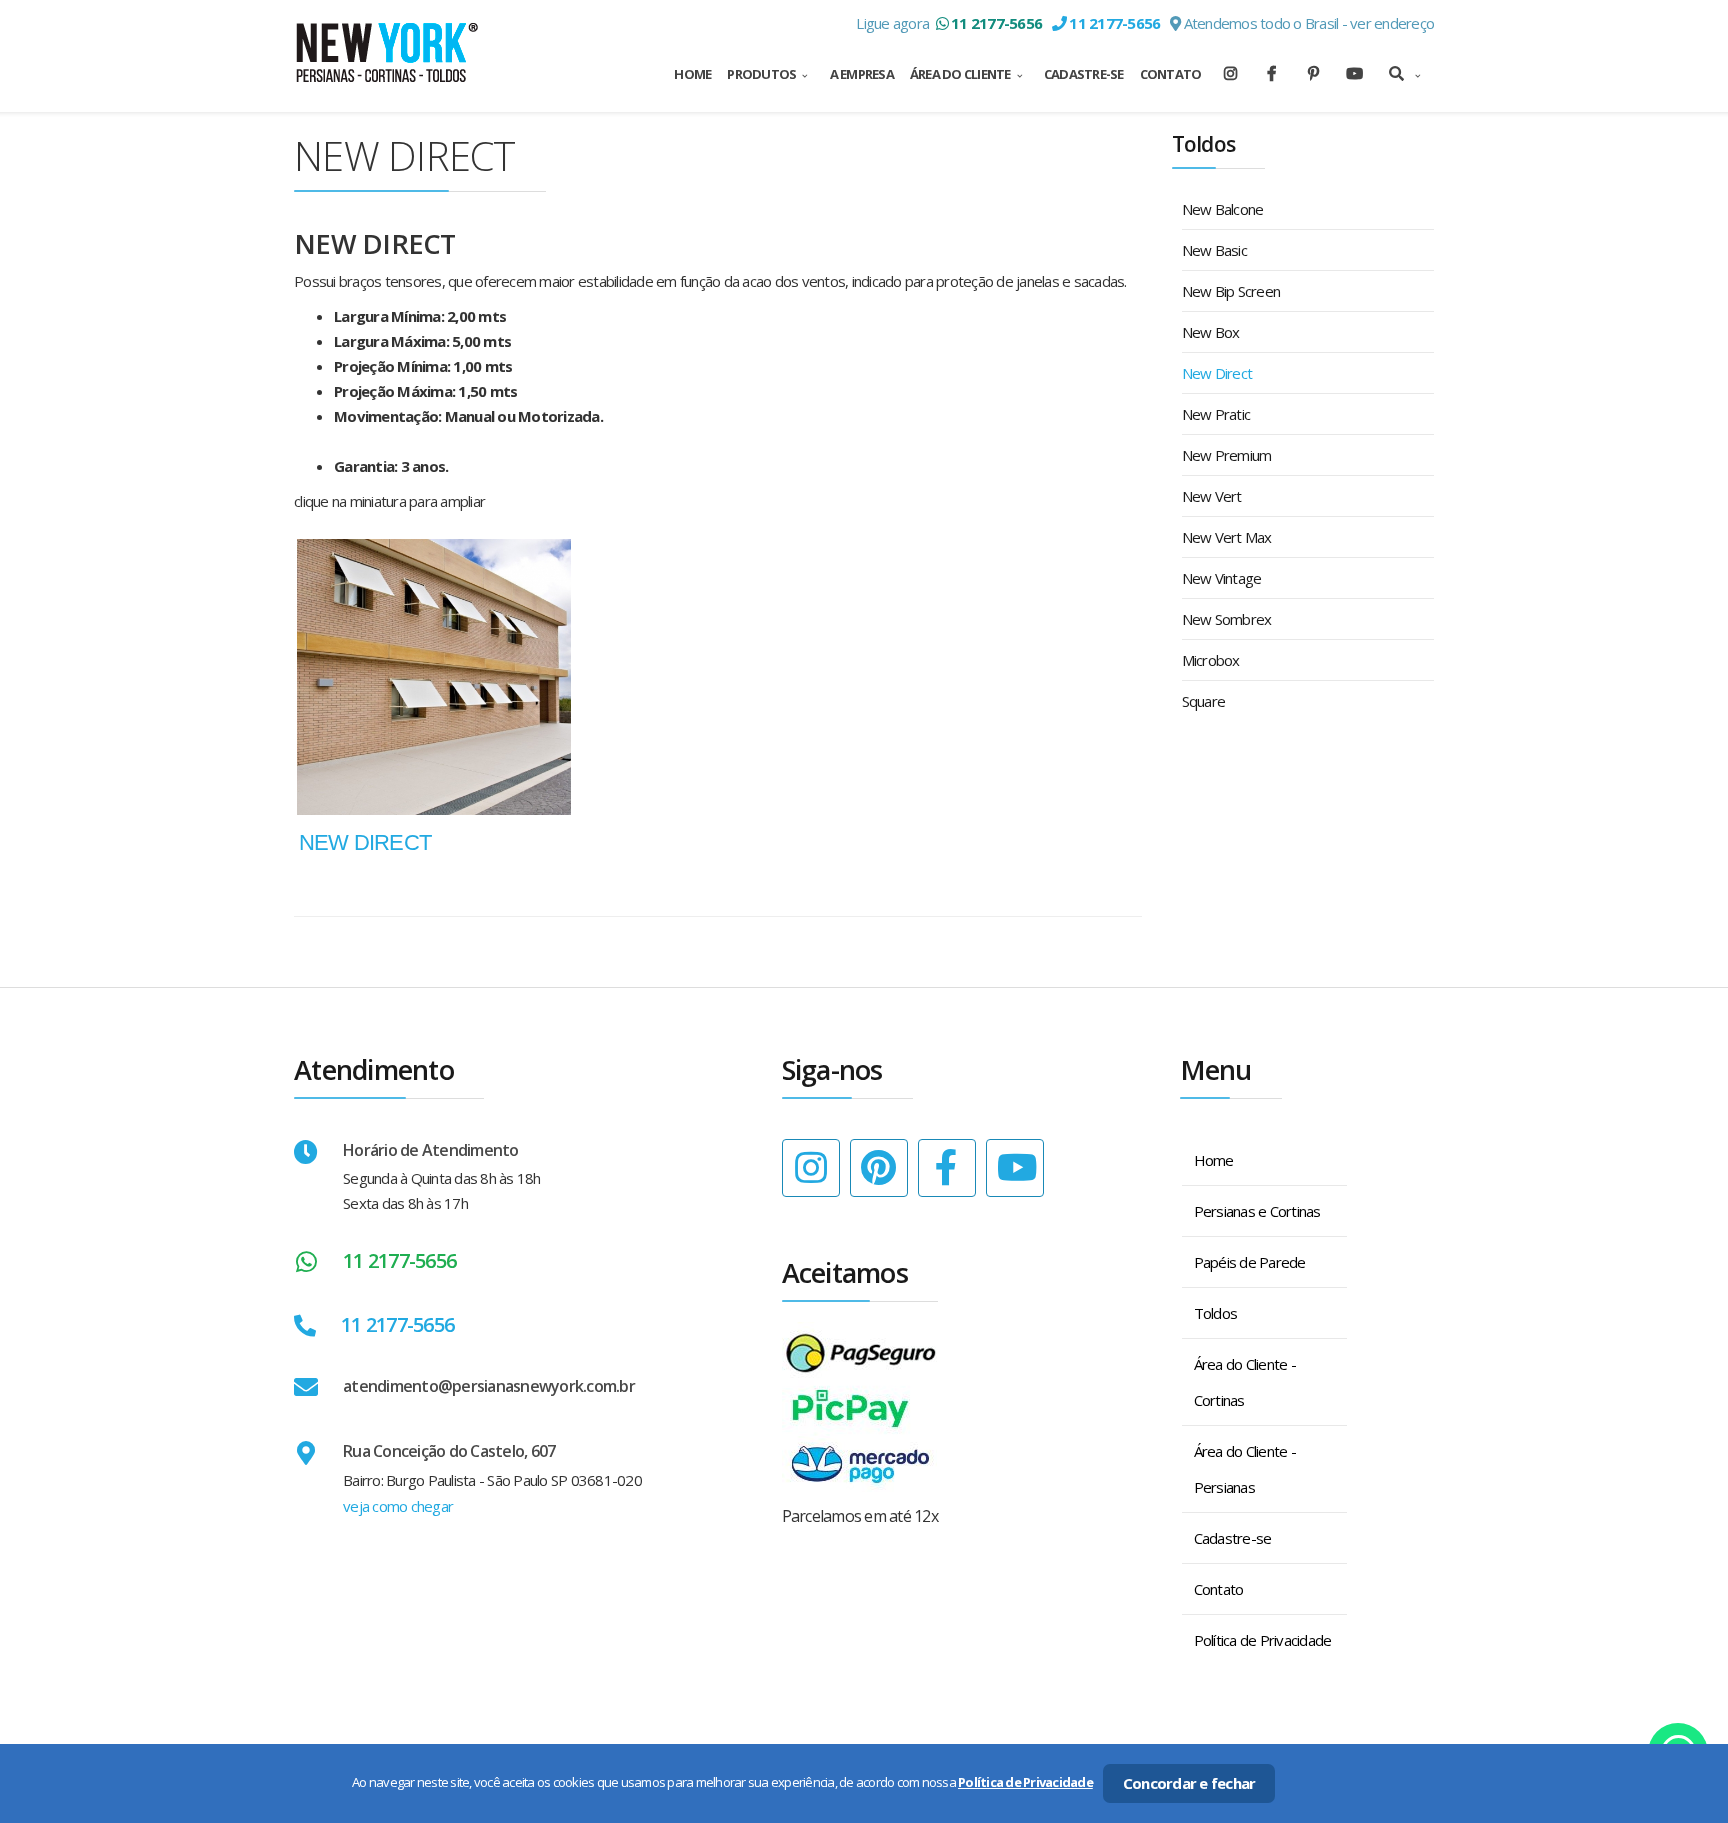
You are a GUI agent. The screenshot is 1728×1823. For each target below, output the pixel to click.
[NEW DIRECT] (434, 677)
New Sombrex (1227, 619)
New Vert (1212, 496)
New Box (1211, 332)
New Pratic (1216, 414)
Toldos (1216, 1313)
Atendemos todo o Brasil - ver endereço (1307, 23)
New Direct (1217, 373)
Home (692, 74)
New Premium (1227, 455)
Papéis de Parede (1250, 1262)
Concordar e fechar (1189, 1783)
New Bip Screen (1231, 291)
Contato (1171, 74)
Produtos (761, 74)
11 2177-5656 (399, 1260)
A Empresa (862, 74)
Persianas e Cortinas (1257, 1211)
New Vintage (1222, 578)
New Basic (1214, 250)
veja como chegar (398, 1506)
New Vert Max (1227, 537)
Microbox (1211, 660)
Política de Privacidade (1263, 1640)
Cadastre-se (1084, 74)
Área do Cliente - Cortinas (1245, 1382)
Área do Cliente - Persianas (1245, 1469)
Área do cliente (960, 74)
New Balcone (1223, 209)
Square (1204, 701)
